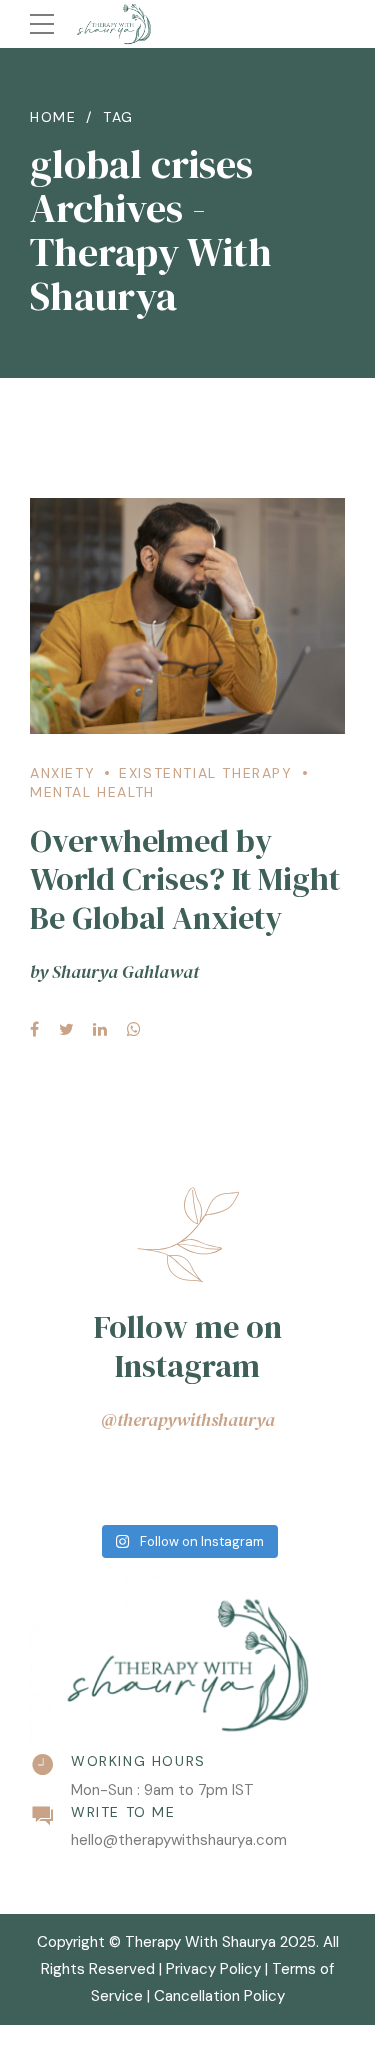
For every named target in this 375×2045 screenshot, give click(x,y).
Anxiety (62, 773)
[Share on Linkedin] (100, 1029)
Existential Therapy (205, 773)
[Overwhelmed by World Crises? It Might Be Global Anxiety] (187, 616)
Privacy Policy (213, 1969)
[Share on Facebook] (34, 1029)
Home (53, 117)
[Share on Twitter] (66, 1029)
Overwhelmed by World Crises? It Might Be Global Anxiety (185, 879)
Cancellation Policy (219, 1996)
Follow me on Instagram (188, 1346)
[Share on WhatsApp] (134, 1029)
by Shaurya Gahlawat (114, 971)
